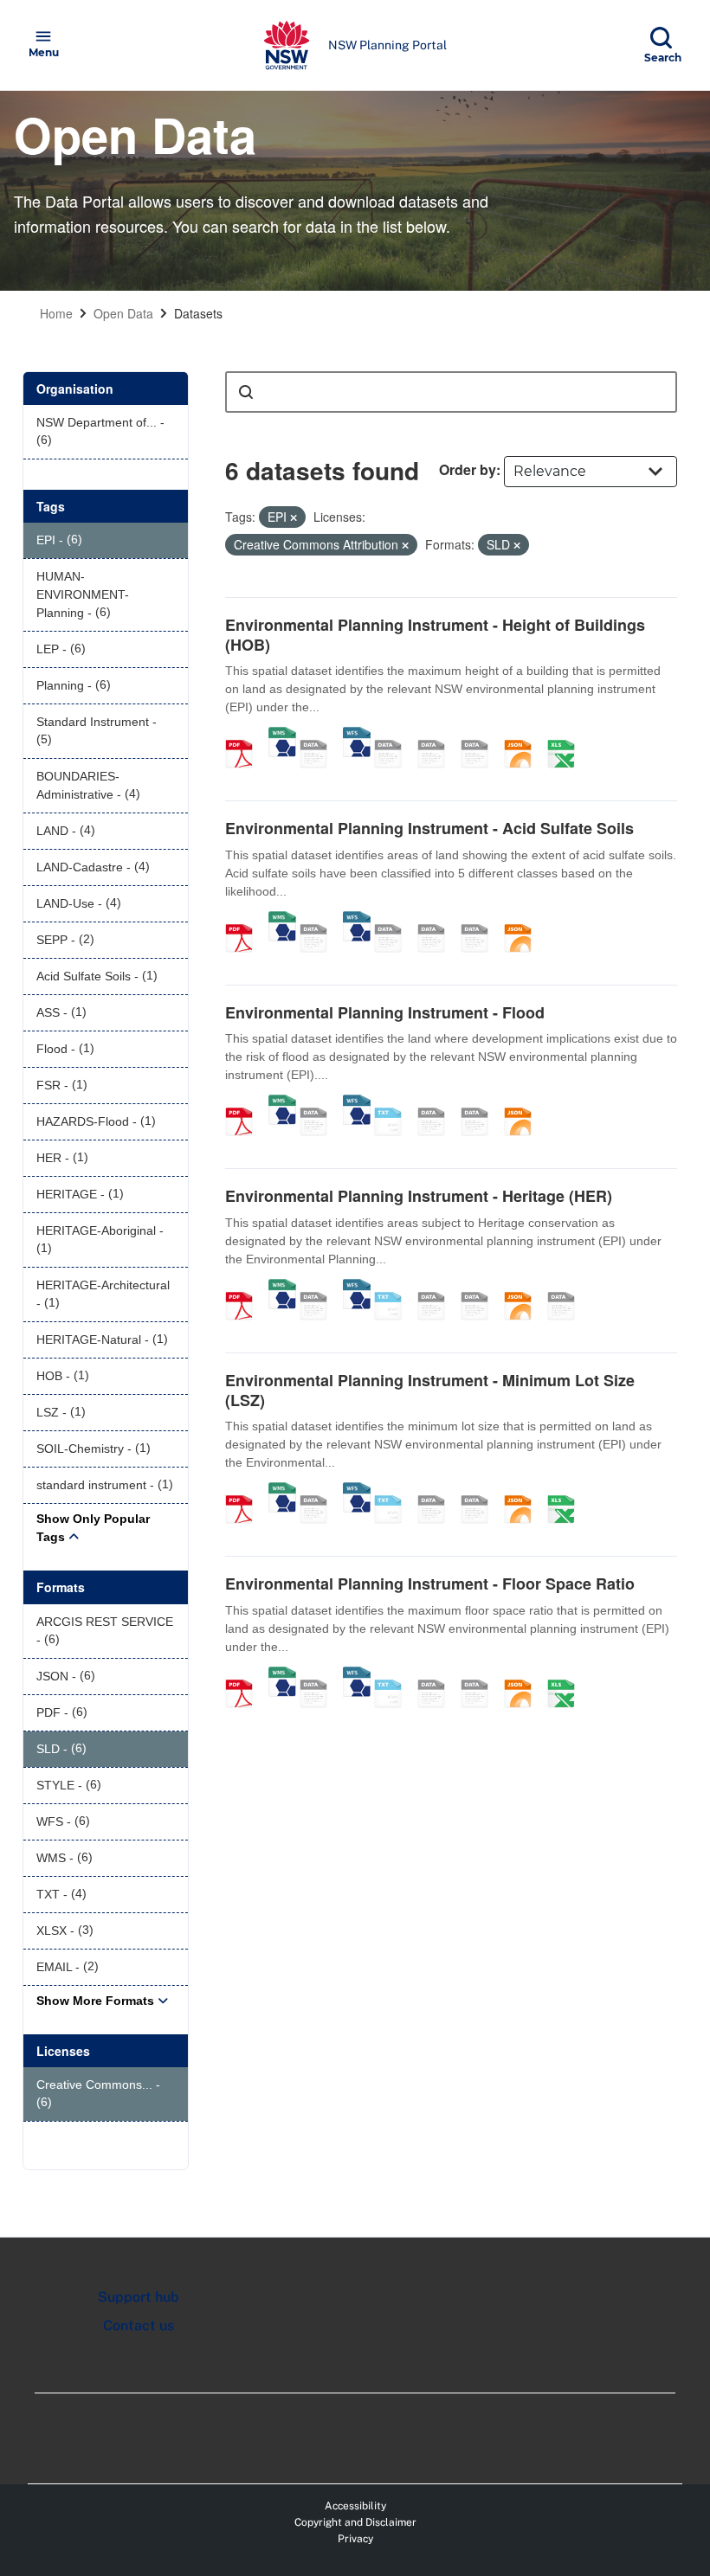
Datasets (198, 313)
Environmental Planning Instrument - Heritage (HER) (419, 1196)
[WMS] (282, 736)
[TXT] (394, 1103)
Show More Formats (95, 2001)
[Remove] (294, 517)
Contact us (139, 2325)
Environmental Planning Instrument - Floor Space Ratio (430, 1584)
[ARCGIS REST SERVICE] (319, 736)
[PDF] (245, 736)
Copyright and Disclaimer (355, 2522)
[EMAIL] (481, 736)
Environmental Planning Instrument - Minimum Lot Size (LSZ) (430, 1390)
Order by (468, 469)
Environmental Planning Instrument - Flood (385, 1012)
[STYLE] (394, 736)
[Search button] (246, 392)
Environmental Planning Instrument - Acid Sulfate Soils (429, 828)
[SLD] (437, 736)
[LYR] (567, 1288)
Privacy (355, 2539)
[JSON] (524, 736)
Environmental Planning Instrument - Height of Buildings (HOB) (435, 635)
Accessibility (355, 2506)
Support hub (139, 2297)
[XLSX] (567, 736)
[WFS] (357, 736)
